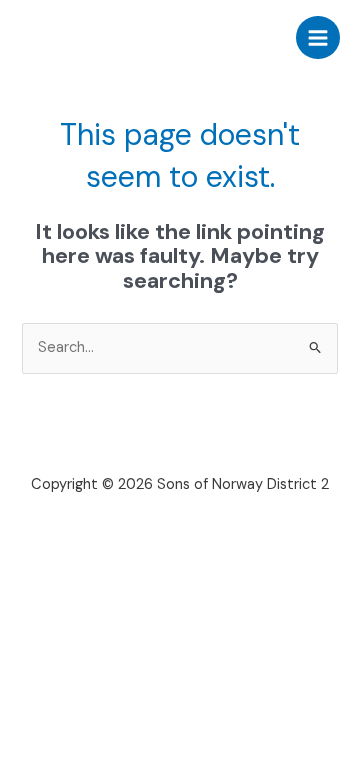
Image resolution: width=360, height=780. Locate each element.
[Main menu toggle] (318, 38)
